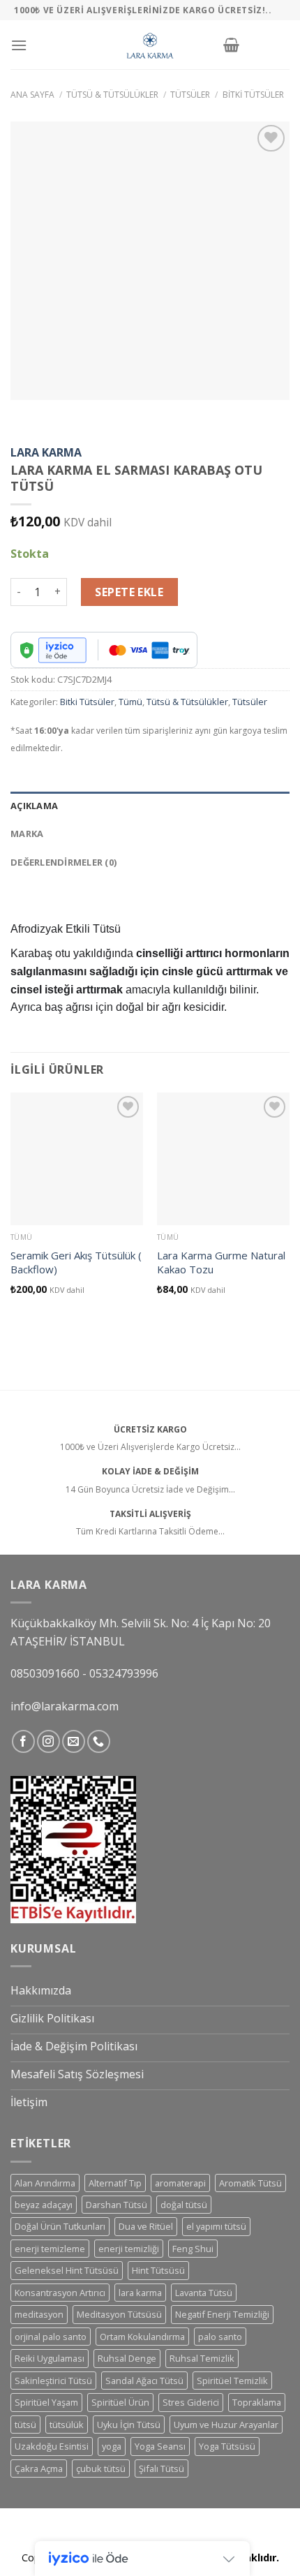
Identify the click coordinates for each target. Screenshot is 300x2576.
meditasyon (39, 2314)
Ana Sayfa (32, 95)
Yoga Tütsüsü (227, 2446)
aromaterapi (180, 2183)
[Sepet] (231, 45)
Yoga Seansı (160, 2446)
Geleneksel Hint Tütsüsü (67, 2270)
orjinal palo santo (51, 2337)
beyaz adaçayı (44, 2205)
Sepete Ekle (129, 592)
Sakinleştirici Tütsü (53, 2381)
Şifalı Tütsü (162, 2468)
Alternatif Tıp (115, 2183)
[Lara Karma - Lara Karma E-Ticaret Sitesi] (150, 45)
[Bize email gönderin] (74, 1741)
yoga (112, 2446)
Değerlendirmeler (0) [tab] (63, 862)
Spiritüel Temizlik (232, 2381)
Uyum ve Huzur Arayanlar (226, 2425)
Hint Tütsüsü (158, 2270)
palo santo (220, 2337)
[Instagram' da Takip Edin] (48, 1741)
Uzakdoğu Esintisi (52, 2446)
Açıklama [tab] (34, 806)
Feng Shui (193, 2249)
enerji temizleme (50, 2249)
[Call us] (99, 1741)
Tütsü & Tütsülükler (112, 95)
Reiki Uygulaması (50, 2358)
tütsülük (67, 2425)
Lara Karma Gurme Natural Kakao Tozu (221, 1263)
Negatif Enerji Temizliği (222, 2314)
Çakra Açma (39, 2468)
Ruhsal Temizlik (202, 2358)
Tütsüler (190, 95)
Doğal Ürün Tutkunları (60, 2226)
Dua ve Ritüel (146, 2226)
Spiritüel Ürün (120, 2402)
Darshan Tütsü (117, 2205)
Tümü (130, 702)
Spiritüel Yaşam (46, 2402)
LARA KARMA (46, 452)
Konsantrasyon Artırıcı (60, 2293)
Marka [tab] (27, 834)
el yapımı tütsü (216, 2226)
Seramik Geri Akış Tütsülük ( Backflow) (76, 1263)
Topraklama (257, 2402)
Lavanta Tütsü (204, 2293)
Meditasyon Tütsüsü (119, 2314)
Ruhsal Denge (127, 2358)
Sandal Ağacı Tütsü (144, 2381)
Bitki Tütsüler (253, 95)
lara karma (140, 2293)
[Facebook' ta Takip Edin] (23, 1741)
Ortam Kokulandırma (142, 2337)
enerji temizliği (129, 2249)
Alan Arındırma (45, 2183)
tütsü (25, 2425)
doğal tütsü (184, 2205)
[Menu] (19, 45)
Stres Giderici (191, 2402)
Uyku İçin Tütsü (129, 2425)
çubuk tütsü (101, 2468)
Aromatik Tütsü (250, 2183)
